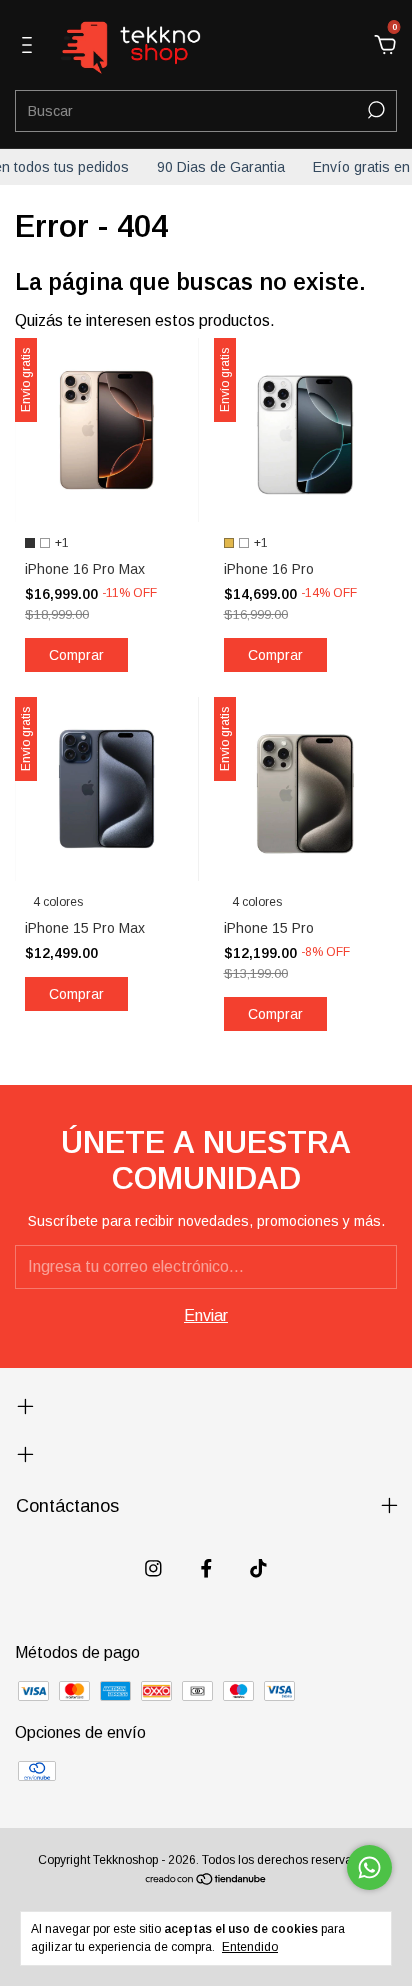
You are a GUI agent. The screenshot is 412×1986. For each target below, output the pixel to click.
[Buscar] (374, 110)
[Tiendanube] (206, 1880)
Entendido (250, 1947)
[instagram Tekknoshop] (153, 1568)
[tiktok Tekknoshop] (258, 1568)
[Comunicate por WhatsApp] (369, 1867)
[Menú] (30, 45)
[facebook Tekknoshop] (206, 1568)
